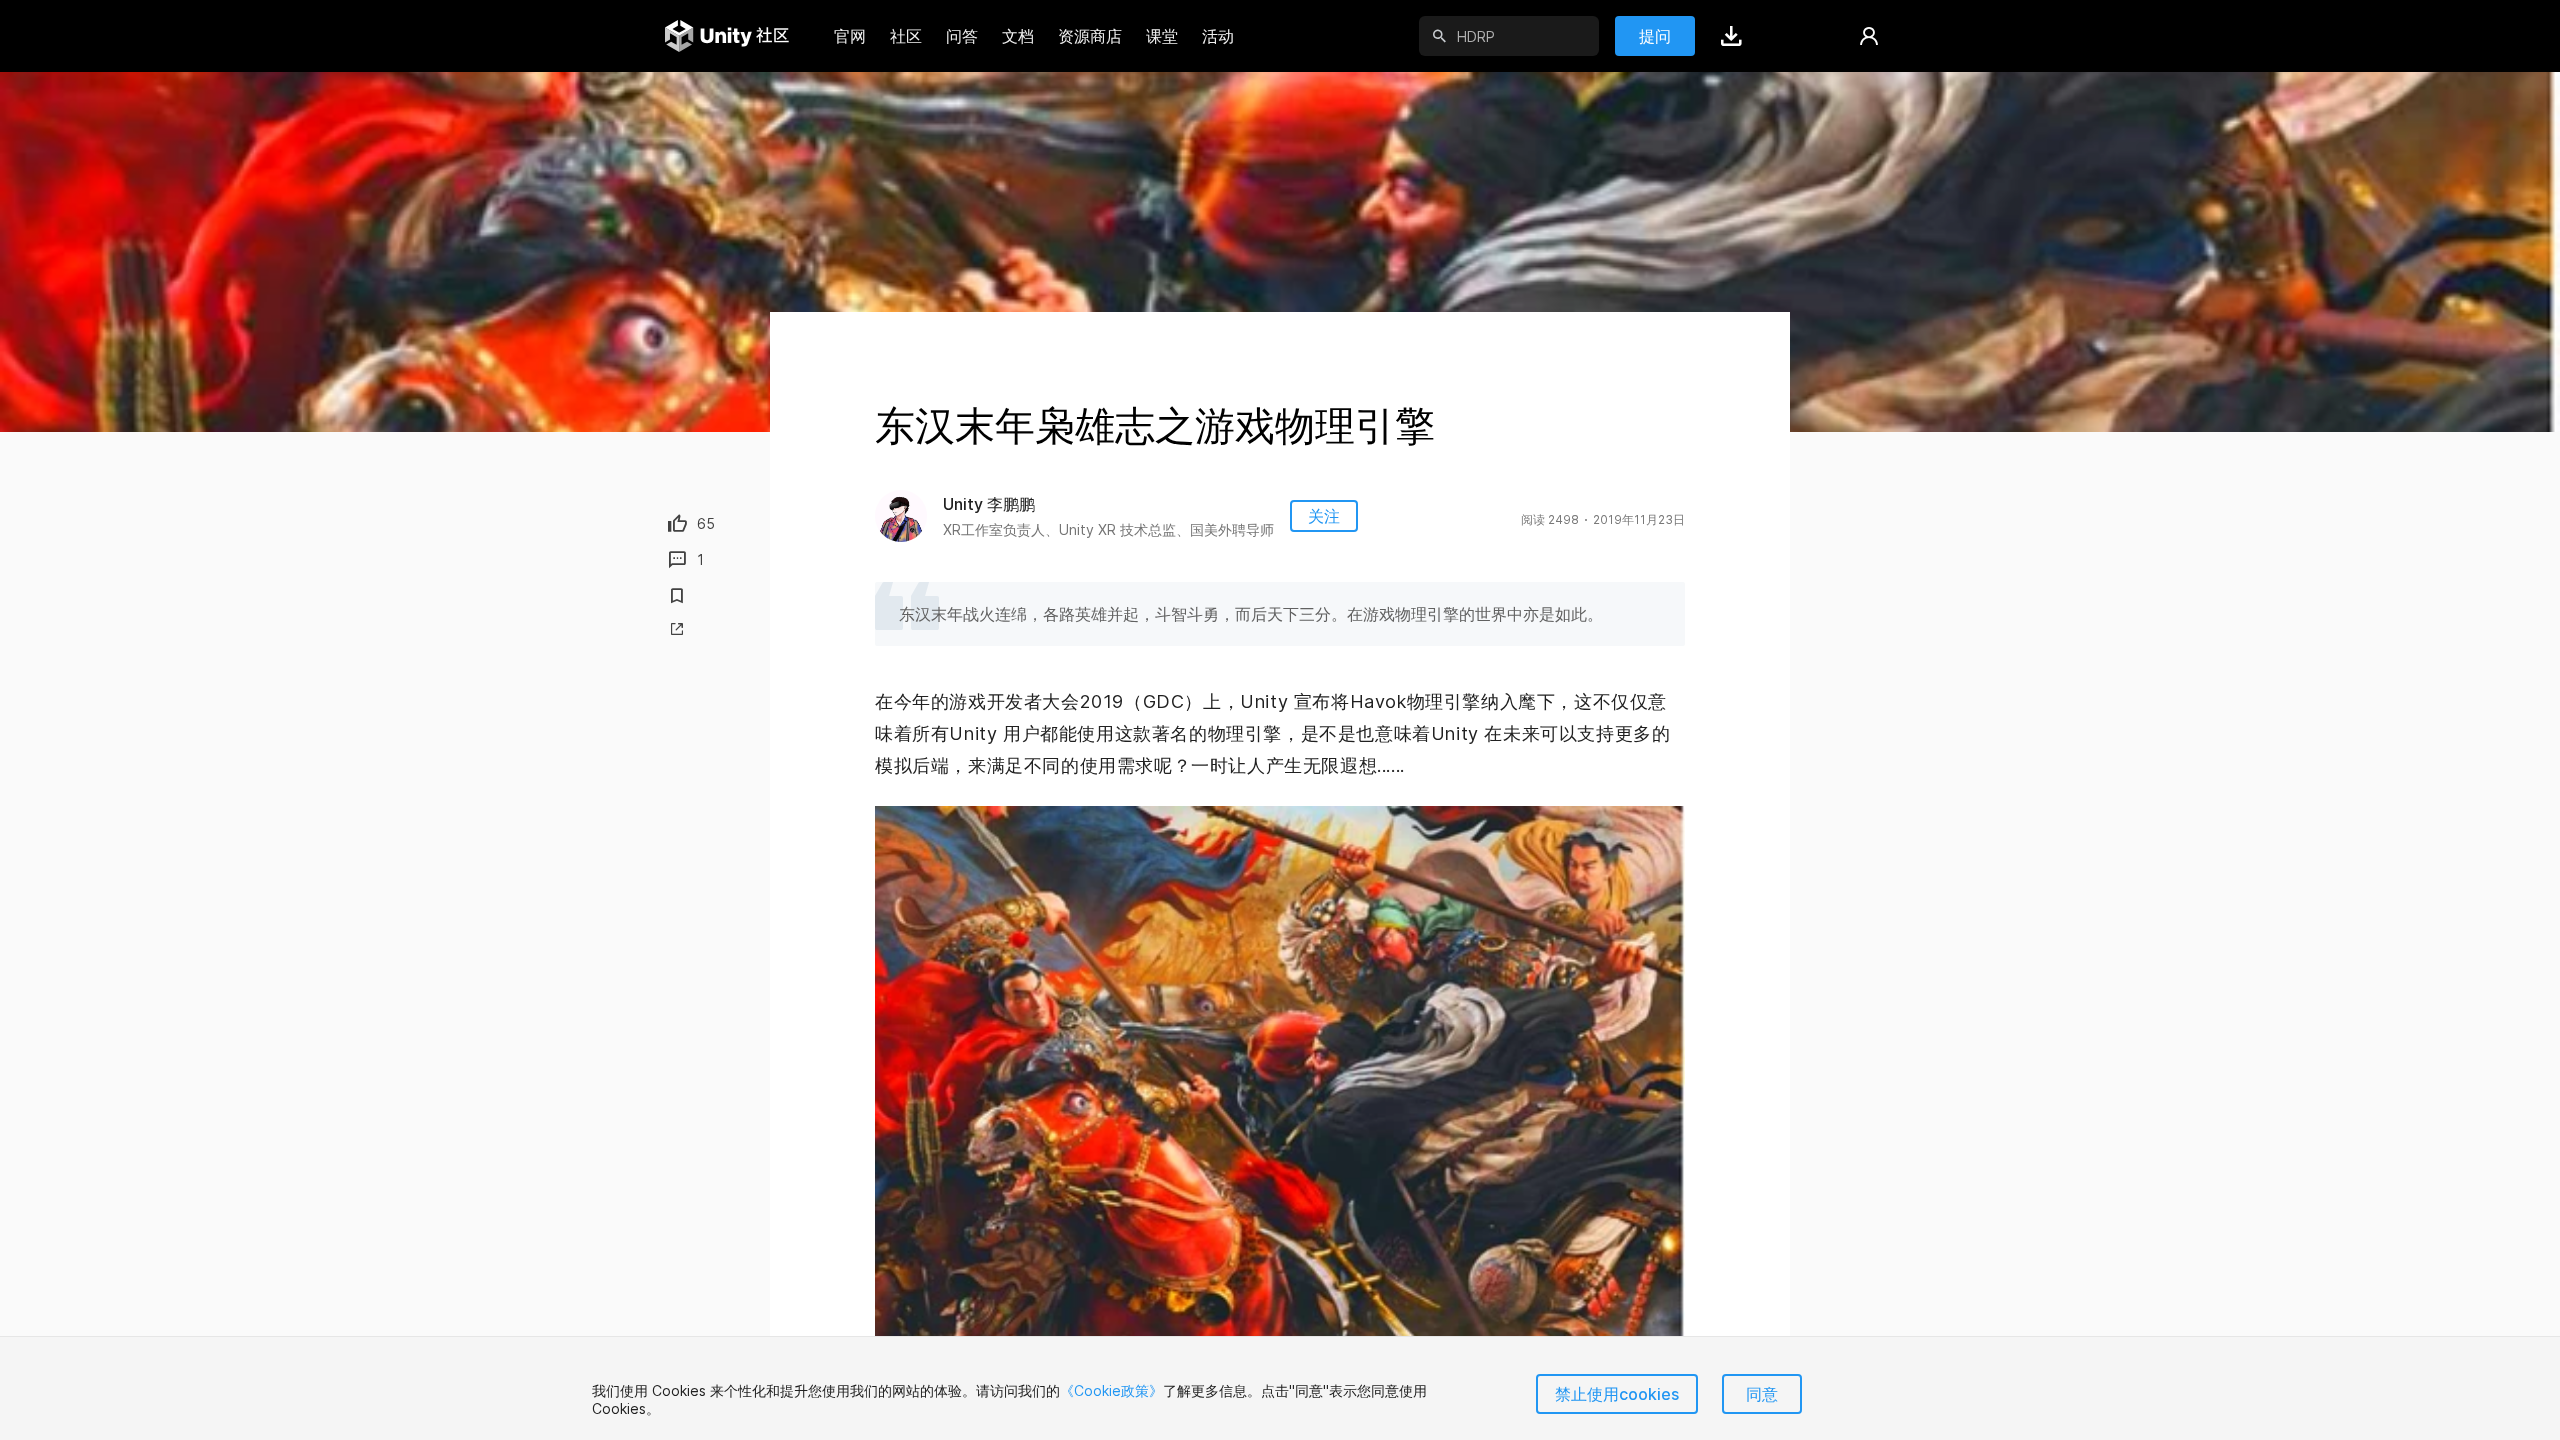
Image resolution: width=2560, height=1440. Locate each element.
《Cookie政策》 (1111, 1390)
